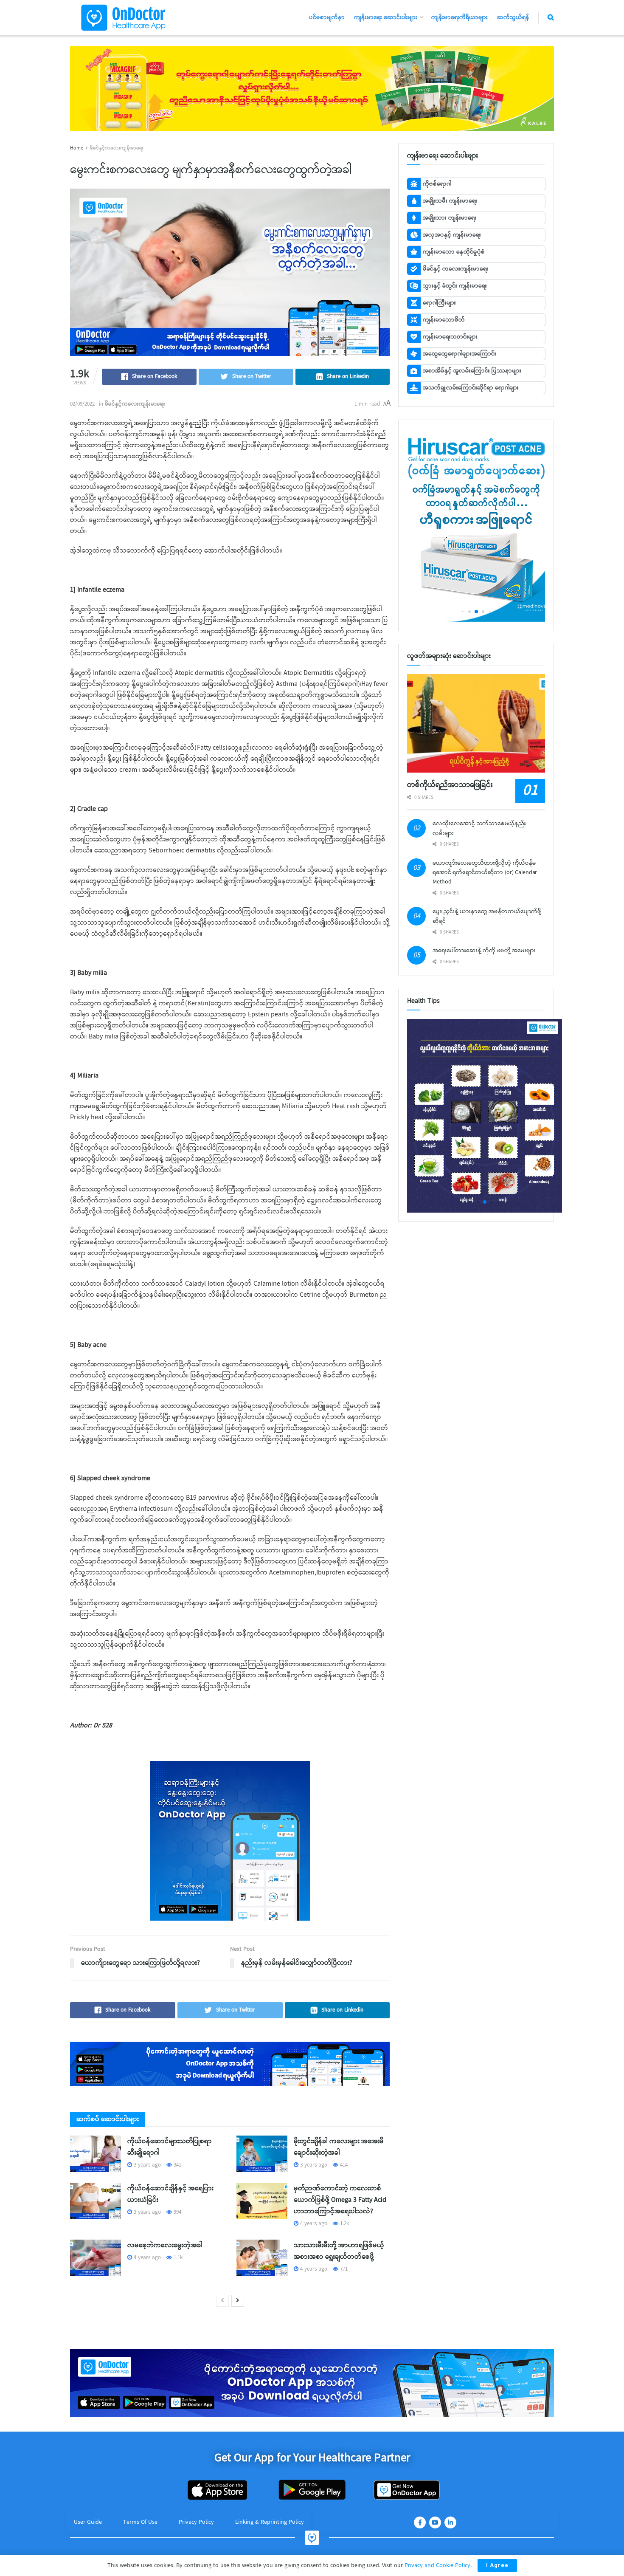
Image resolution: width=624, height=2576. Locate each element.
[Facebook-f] (420, 2522)
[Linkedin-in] (450, 2522)
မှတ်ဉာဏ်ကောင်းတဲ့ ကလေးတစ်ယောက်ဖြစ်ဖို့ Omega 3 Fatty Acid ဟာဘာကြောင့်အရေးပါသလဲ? (340, 2200)
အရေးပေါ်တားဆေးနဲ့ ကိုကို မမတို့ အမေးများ (484, 951)
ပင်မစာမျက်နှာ (327, 17)
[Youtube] (435, 2522)
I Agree (497, 2565)
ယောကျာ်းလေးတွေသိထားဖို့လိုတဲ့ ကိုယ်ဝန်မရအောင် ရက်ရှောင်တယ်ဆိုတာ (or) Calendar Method (485, 873)
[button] (462, 611)
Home (77, 148)
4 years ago (313, 2224)
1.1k (177, 2258)
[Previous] (222, 2301)
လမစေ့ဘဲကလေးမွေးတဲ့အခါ (165, 2245)
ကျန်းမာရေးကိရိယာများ (460, 17)
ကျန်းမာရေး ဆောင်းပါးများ (386, 17)
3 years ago (146, 2165)
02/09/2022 (82, 404)
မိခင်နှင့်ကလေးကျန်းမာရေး (117, 148)
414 (343, 2165)
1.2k (344, 2224)
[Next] (238, 2301)
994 (177, 2212)
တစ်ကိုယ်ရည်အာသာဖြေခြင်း (450, 785)
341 (177, 2165)
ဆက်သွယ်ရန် (513, 17)
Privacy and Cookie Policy (437, 2565)
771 (343, 2269)
